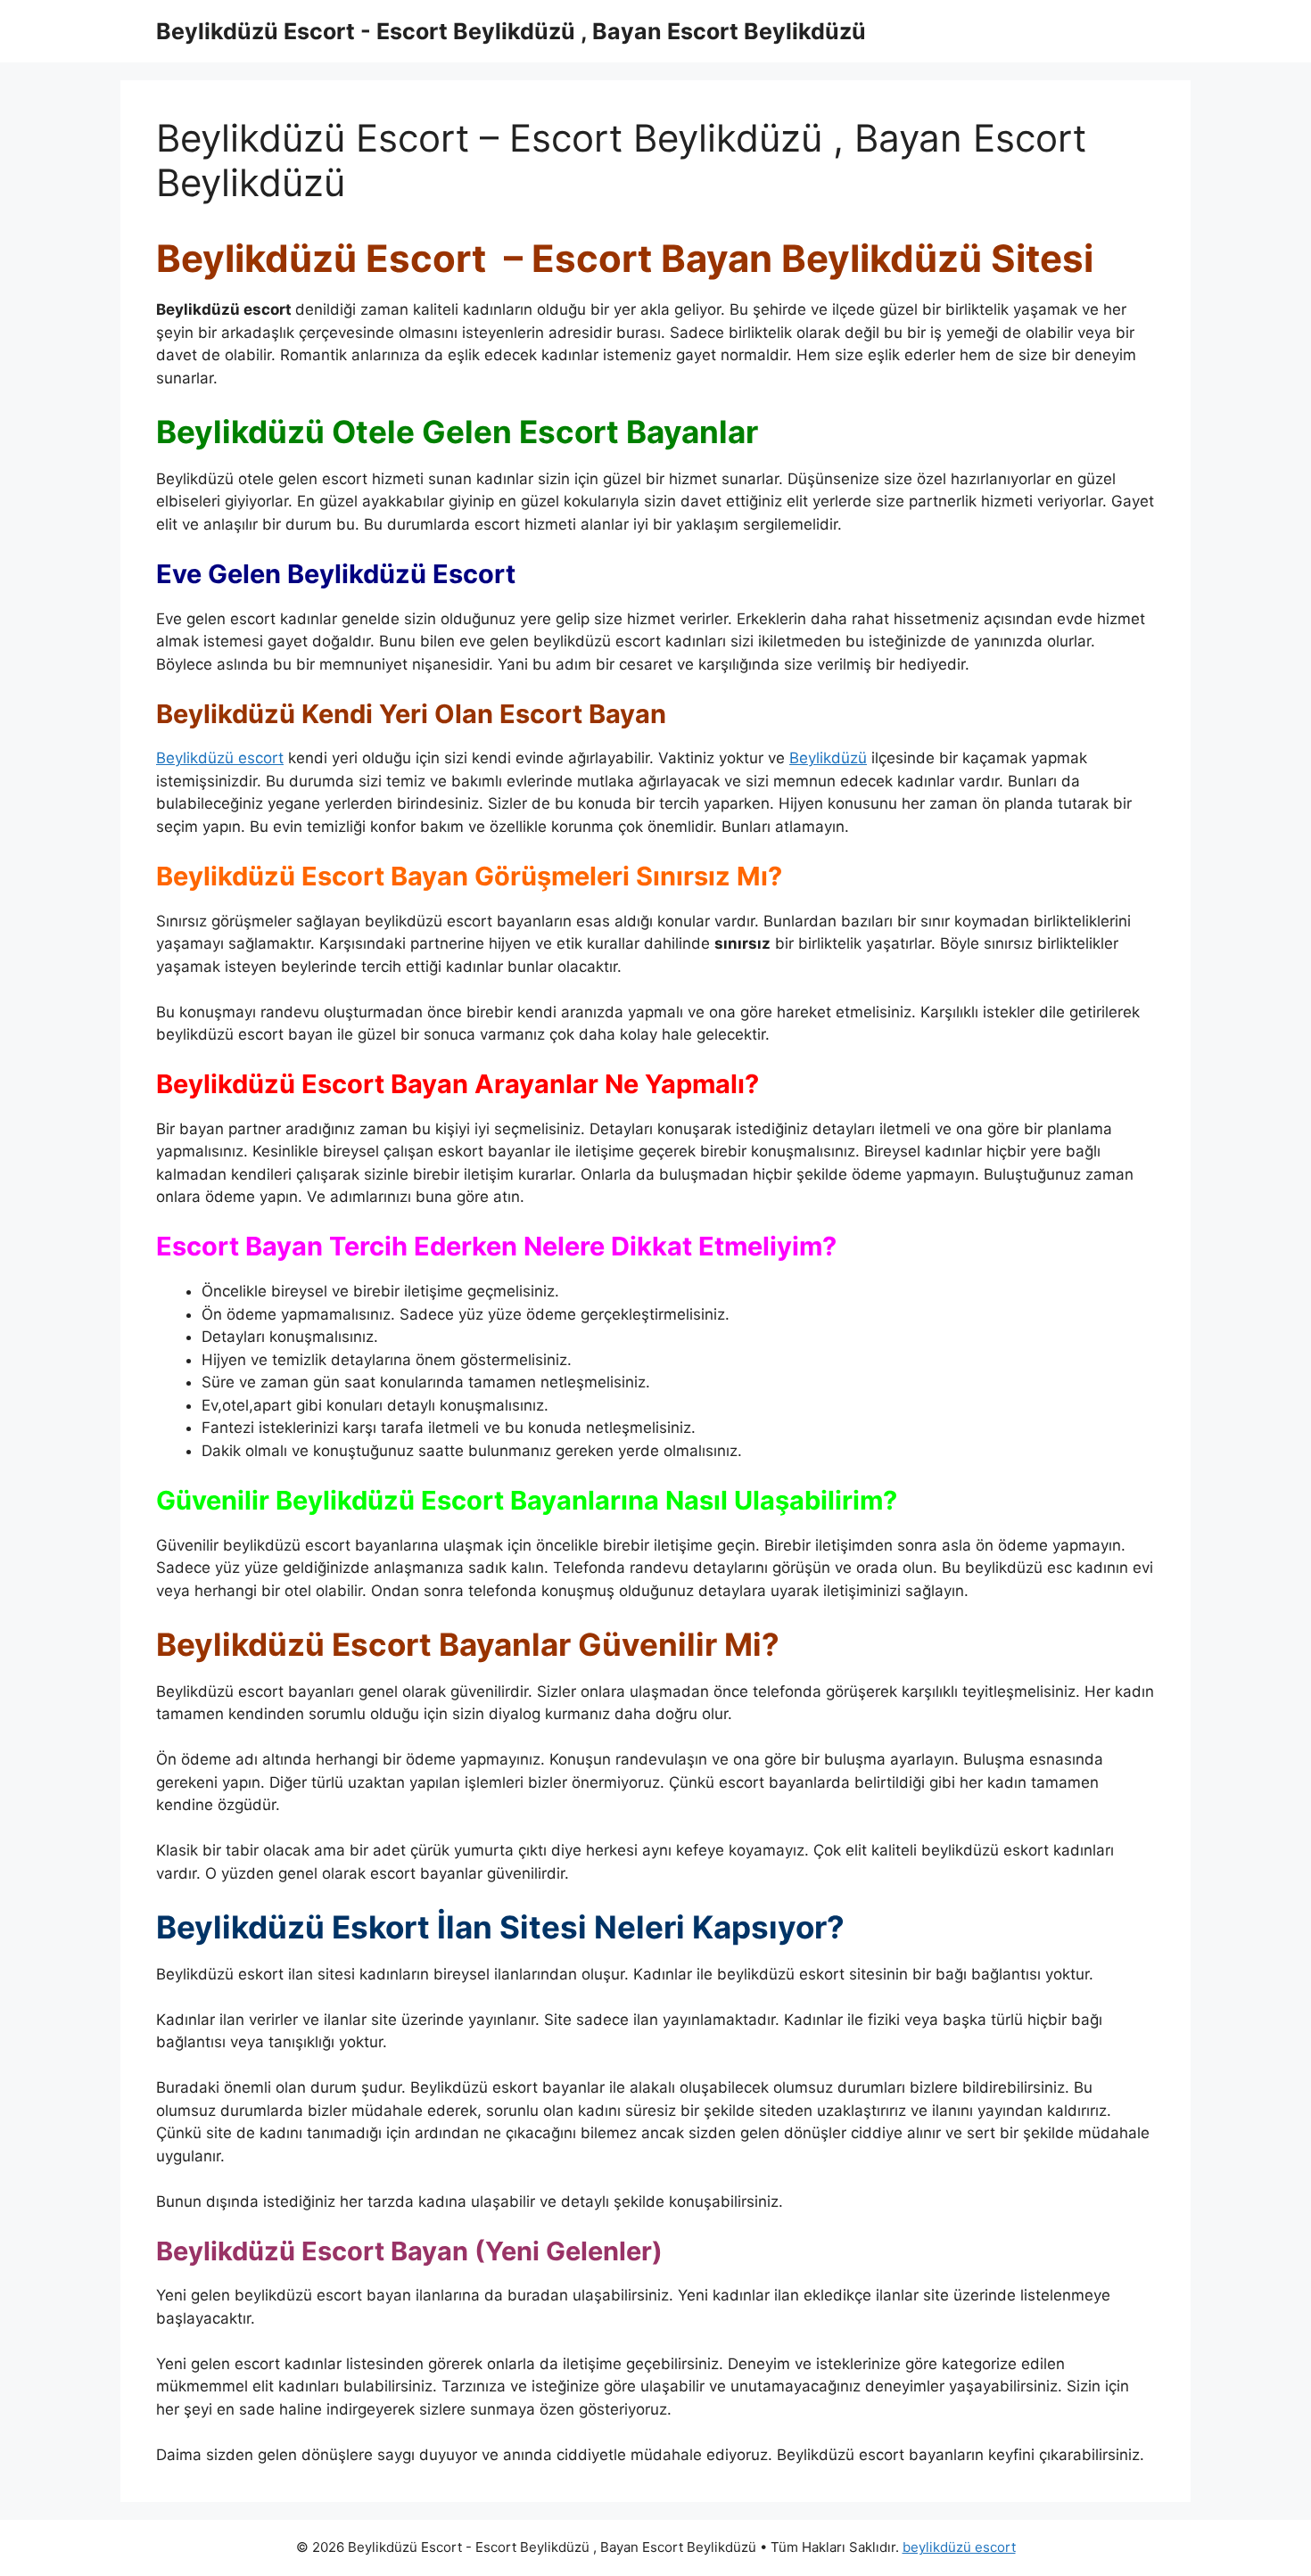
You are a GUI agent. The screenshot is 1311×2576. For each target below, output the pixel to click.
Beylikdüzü (828, 758)
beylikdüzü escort (959, 2547)
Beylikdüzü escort (220, 758)
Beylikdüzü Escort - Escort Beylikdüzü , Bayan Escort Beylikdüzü (511, 31)
